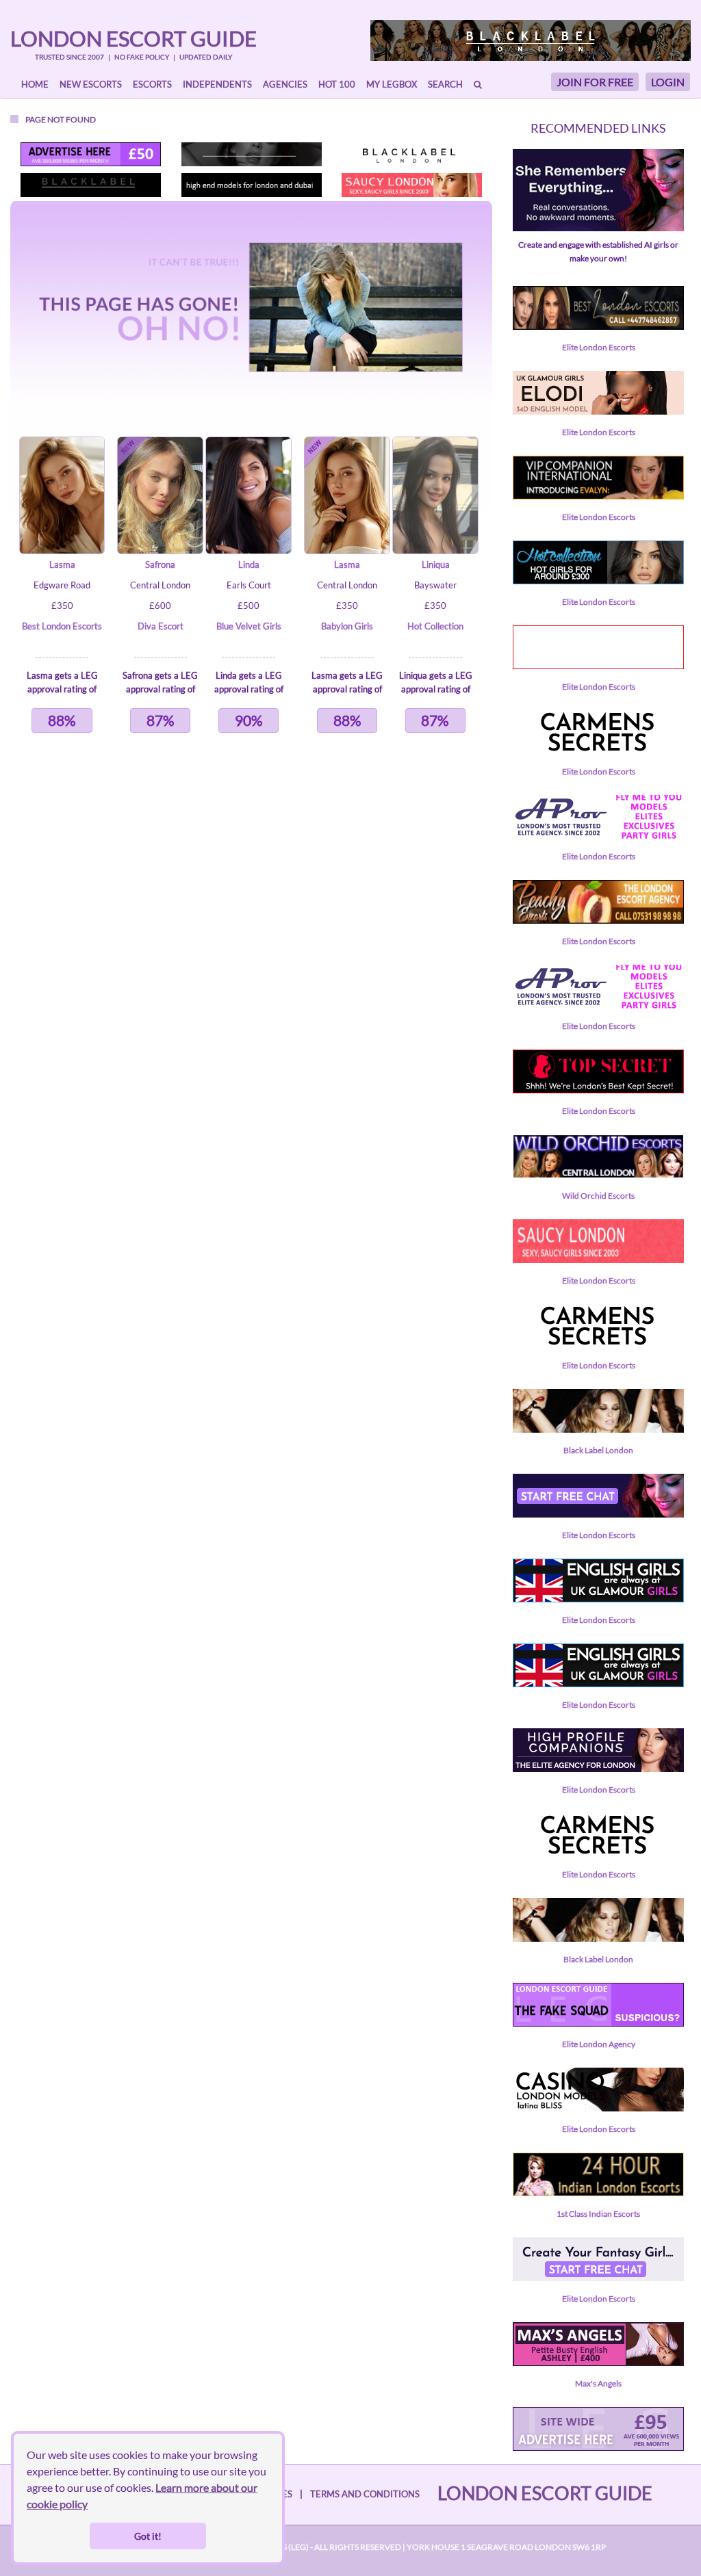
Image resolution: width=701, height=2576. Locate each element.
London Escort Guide (133, 38)
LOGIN (668, 82)
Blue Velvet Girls (249, 626)
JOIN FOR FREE (595, 82)
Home (35, 84)
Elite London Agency (599, 2044)
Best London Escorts (62, 626)
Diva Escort (161, 626)
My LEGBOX (392, 84)
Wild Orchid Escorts (598, 1196)
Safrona (160, 564)
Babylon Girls (347, 626)
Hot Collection (435, 626)
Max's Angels (598, 2383)
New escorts (91, 84)
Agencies (285, 84)
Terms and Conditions (365, 2494)
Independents (217, 84)
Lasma (62, 564)
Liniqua (436, 564)
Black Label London (598, 1450)
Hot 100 (337, 84)
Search (445, 84)
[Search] (478, 84)
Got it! (148, 2536)
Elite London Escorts (599, 347)
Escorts (152, 84)
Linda (249, 564)
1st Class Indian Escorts (598, 2214)
